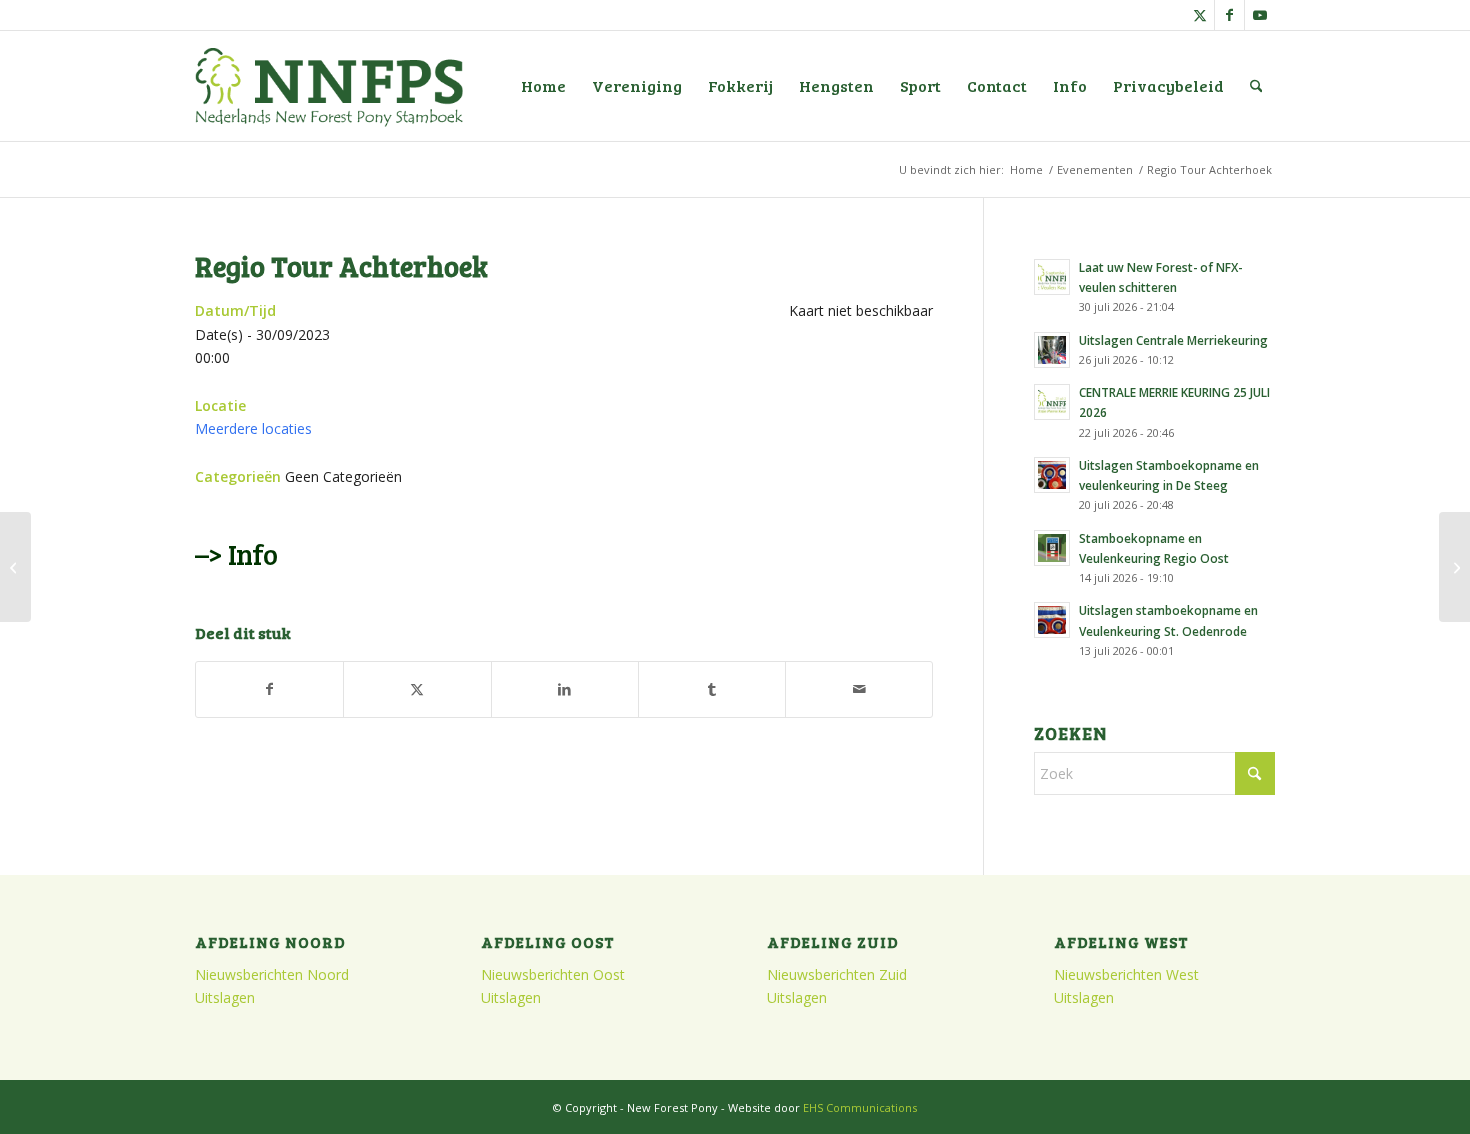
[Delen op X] (417, 689)
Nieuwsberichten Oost (553, 974)
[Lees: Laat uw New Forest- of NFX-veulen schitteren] (1052, 277)
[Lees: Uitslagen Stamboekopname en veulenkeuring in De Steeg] (1052, 475)
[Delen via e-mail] (859, 689)
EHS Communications (860, 1107)
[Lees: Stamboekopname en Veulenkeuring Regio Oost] (1052, 548)
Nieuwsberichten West (1126, 974)
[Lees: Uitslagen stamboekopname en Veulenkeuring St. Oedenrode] (1052, 620)
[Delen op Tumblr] (712, 689)
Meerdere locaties (253, 428)
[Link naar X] (1199, 15)
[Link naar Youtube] (1260, 15)
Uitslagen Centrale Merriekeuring (1173, 340)
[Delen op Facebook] (269, 689)
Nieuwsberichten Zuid (837, 974)
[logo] (329, 86)
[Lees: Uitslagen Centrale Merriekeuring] (1052, 350)
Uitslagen (225, 997)
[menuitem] (543, 86)
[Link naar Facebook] (1229, 15)
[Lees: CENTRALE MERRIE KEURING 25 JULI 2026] (1052, 402)
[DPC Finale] (15, 567)
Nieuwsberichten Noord (272, 974)
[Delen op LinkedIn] (565, 689)
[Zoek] (1256, 86)
